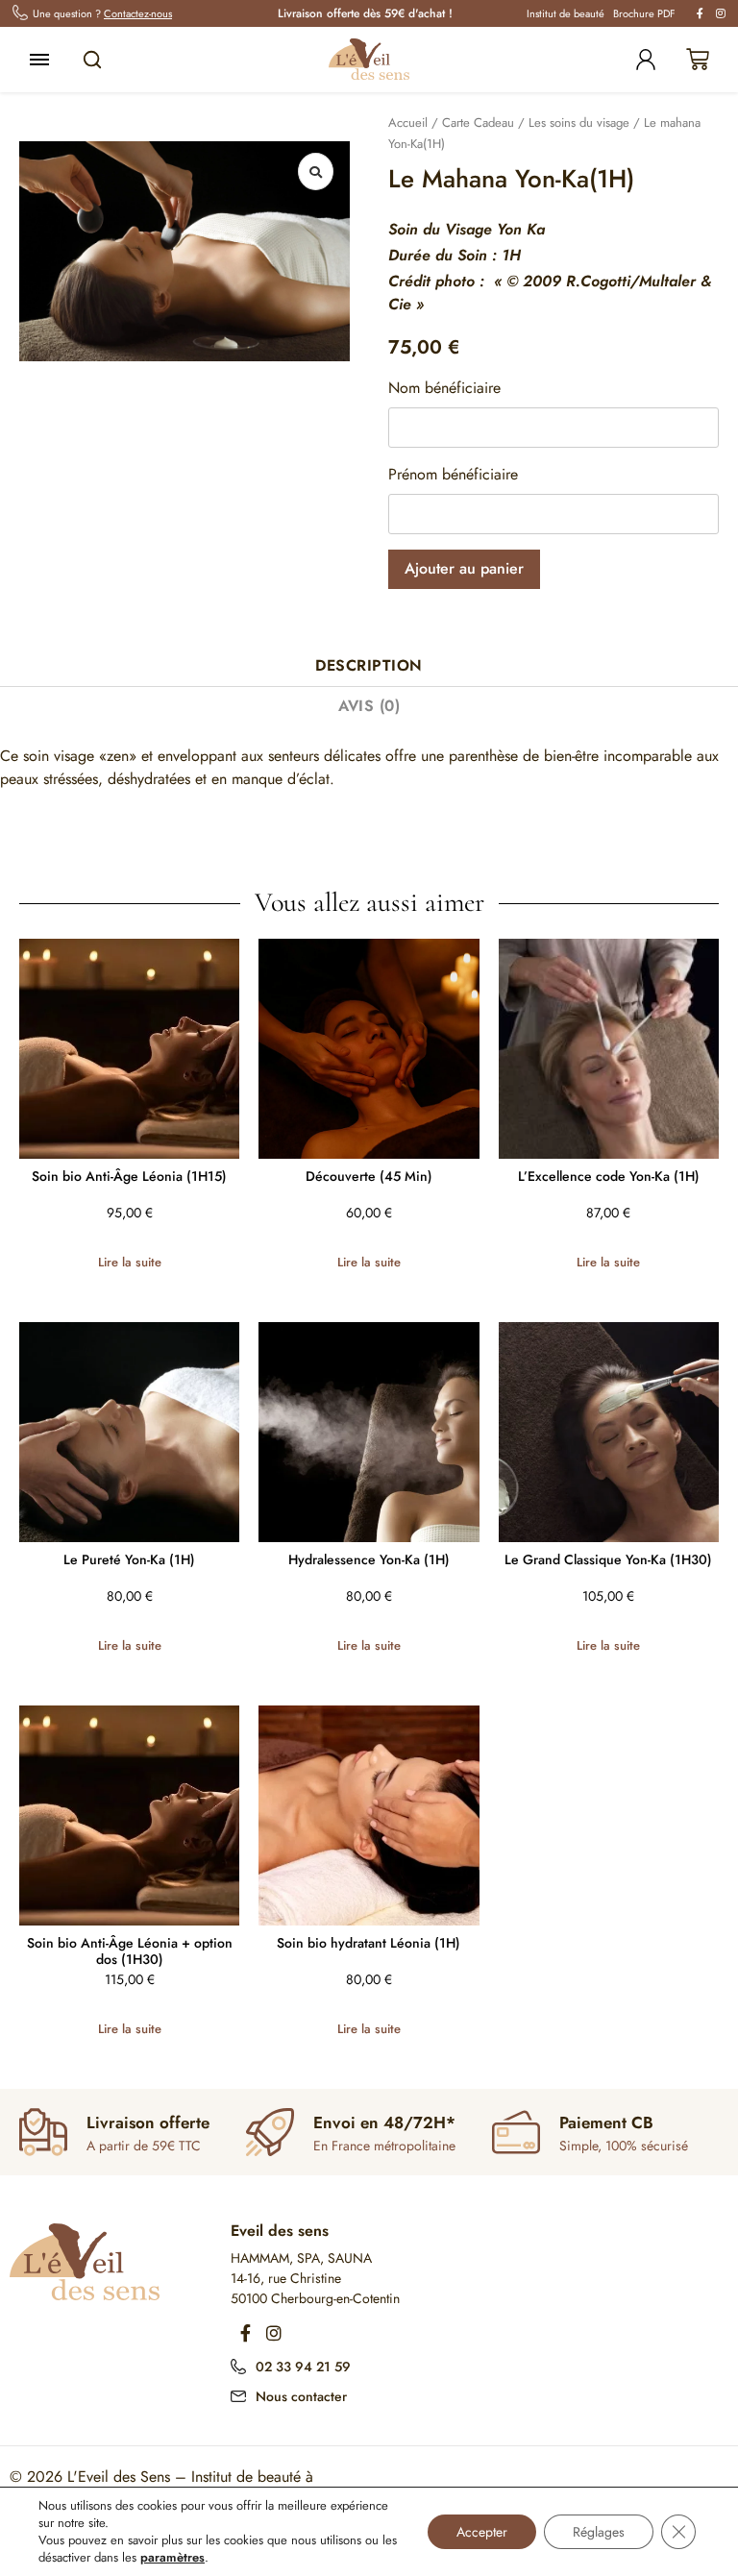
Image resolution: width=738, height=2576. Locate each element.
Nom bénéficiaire (444, 388)
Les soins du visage (579, 123)
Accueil (408, 123)
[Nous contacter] (238, 2394)
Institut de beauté (566, 13)
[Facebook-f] (245, 2333)
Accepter (482, 2532)
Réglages (599, 2532)
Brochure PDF (644, 13)
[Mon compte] (646, 60)
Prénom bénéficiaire (453, 474)
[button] (316, 172)
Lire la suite (130, 1262)
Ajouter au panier (464, 568)
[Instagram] (274, 2333)
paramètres (172, 2558)
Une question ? (102, 13)
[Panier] (698, 60)
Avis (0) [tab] (369, 706)
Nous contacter (301, 2396)
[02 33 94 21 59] (238, 2365)
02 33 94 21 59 (303, 2367)
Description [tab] (369, 665)
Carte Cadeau (478, 123)
